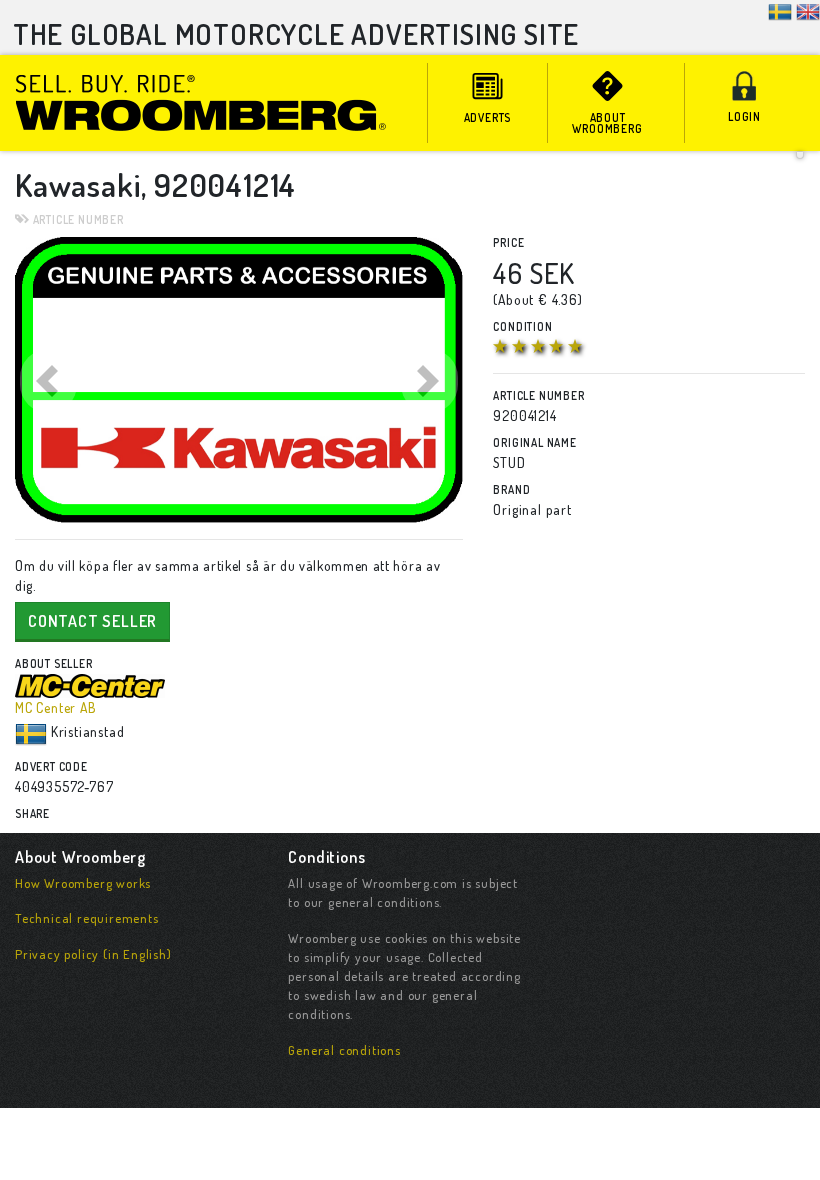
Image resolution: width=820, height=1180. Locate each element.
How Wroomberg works (83, 883)
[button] (48, 380)
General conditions (344, 1050)
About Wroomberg (607, 123)
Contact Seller (92, 621)
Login (744, 116)
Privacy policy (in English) (93, 954)
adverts (488, 117)
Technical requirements (87, 918)
